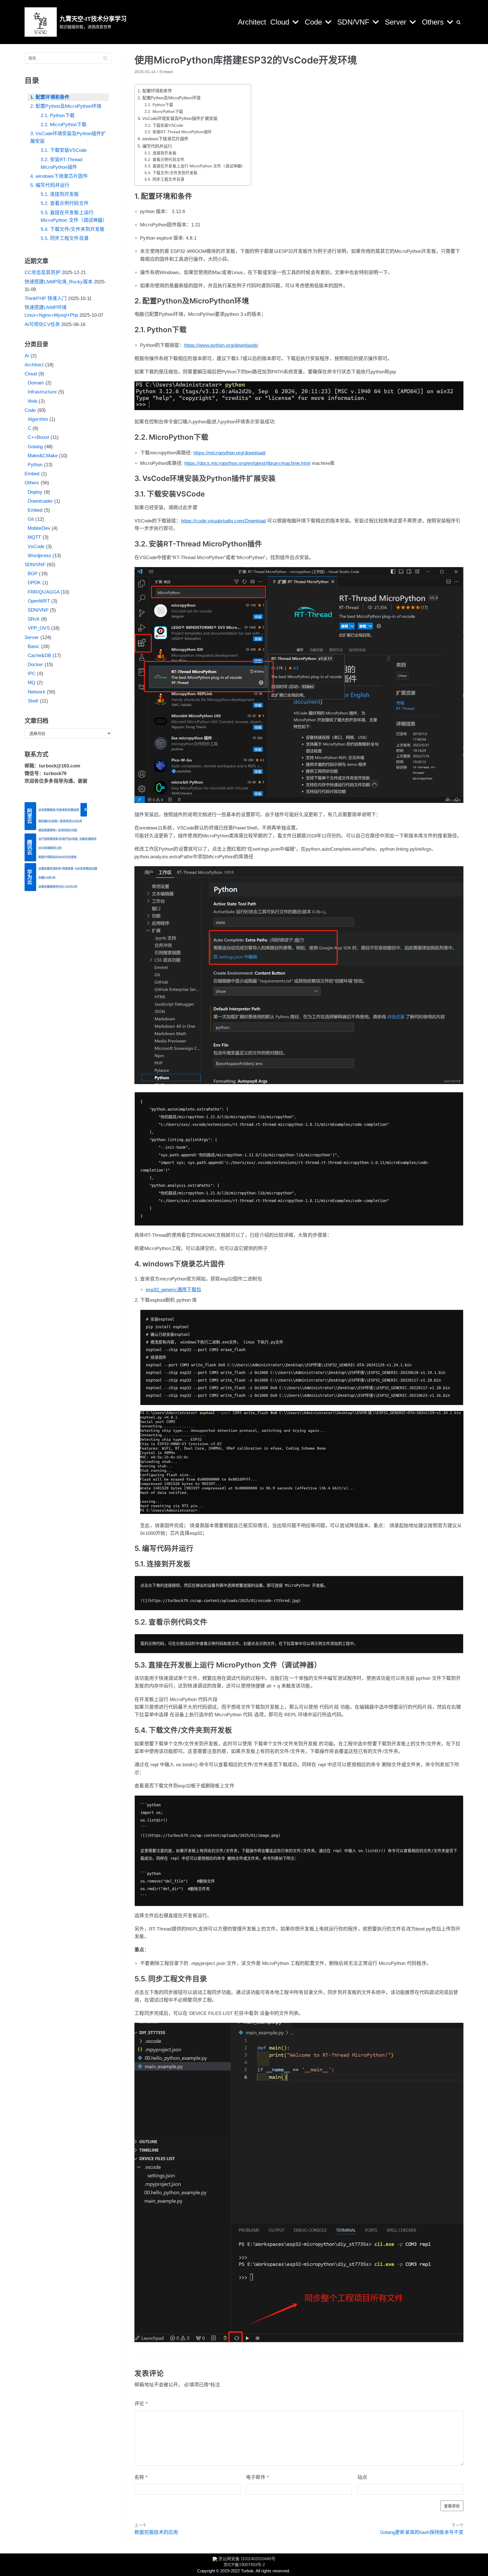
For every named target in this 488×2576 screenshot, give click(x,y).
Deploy (35, 492)
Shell (33, 701)
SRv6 (33, 619)
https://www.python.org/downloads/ (221, 345)
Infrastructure (42, 392)
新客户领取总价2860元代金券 (58, 857)
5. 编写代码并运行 (50, 185)
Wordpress (39, 556)
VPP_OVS (39, 628)
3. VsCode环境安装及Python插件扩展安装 (68, 137)
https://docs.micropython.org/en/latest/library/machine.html (247, 463)
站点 (362, 2477)
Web (32, 401)
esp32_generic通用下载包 (173, 1290)
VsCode (36, 547)
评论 (141, 2404)
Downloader (40, 501)
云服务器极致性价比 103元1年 (58, 887)
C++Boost (38, 437)
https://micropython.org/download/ (230, 453)
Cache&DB (39, 656)
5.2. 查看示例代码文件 (65, 203)
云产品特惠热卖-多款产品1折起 (58, 839)
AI (27, 356)
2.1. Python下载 (58, 116)
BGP (33, 574)
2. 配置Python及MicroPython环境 (66, 106)
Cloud (31, 374)
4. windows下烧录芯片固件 (59, 176)
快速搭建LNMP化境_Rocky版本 (59, 282)
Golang (35, 447)
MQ (31, 683)
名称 (141, 2477)
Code (30, 410)
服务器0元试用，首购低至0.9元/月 (60, 821)
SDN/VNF (35, 565)
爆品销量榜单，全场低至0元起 (58, 830)
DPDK (34, 583)
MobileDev (39, 528)
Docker (35, 665)
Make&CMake (43, 456)
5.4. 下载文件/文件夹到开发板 (73, 229)
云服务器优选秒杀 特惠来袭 (56, 869)
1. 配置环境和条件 (50, 97)
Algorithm (38, 419)
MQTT (34, 537)
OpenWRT (39, 601)
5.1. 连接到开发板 (60, 194)
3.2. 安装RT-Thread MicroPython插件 (62, 163)
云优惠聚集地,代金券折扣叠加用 (59, 810)
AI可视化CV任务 (42, 324)
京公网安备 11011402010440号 (247, 2559)
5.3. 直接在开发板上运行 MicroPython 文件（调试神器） (74, 216)
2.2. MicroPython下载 (64, 125)
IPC (32, 674)
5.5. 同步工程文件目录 (65, 238)
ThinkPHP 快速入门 (46, 298)
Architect (252, 22)
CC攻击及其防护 (43, 273)
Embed (32, 474)
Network (37, 692)
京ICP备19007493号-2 (244, 2565)
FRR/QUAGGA (43, 592)
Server (32, 637)
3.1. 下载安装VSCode (64, 150)
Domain (36, 383)
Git (31, 519)
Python (35, 465)
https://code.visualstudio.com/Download (224, 521)
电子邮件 (257, 2477)
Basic (34, 646)
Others (32, 483)
